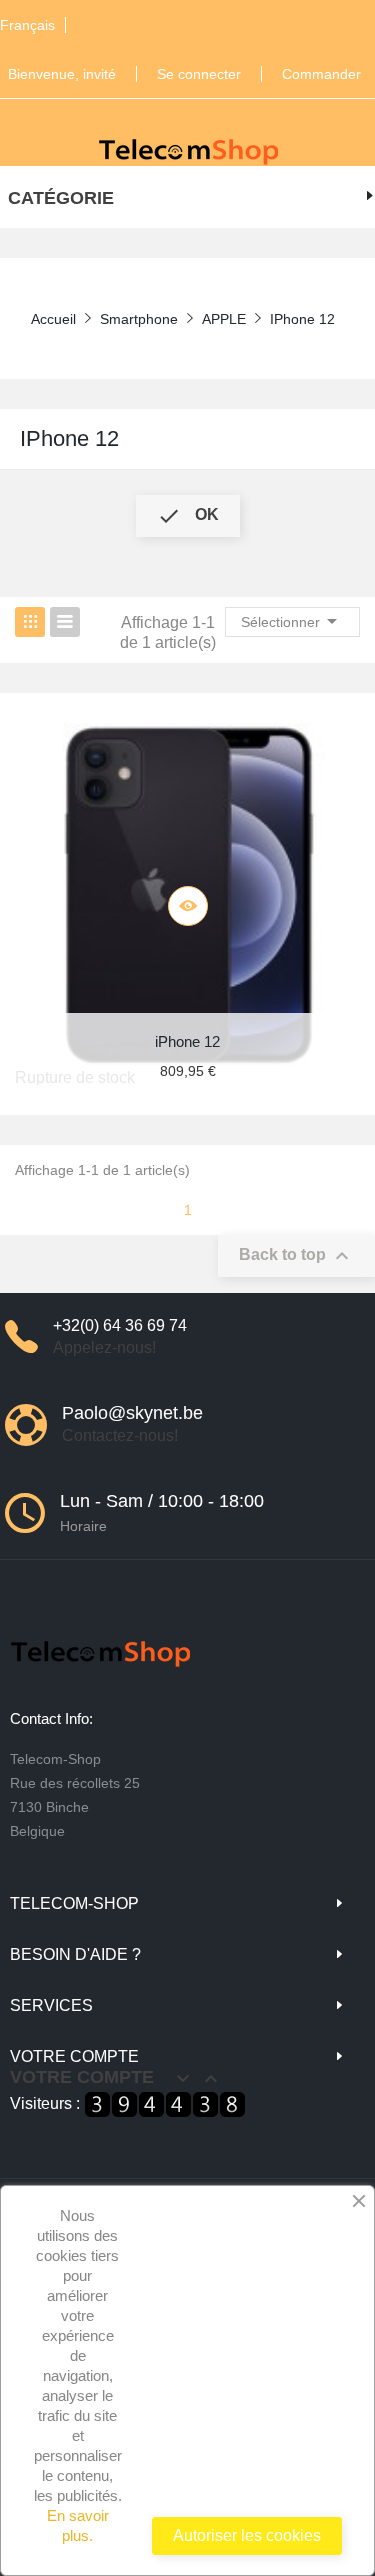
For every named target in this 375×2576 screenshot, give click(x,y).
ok (188, 516)
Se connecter (199, 74)
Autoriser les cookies (247, 2535)
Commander (321, 74)
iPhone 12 (69, 438)
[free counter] (165, 2103)
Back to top (296, 1256)
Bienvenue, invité (62, 74)
